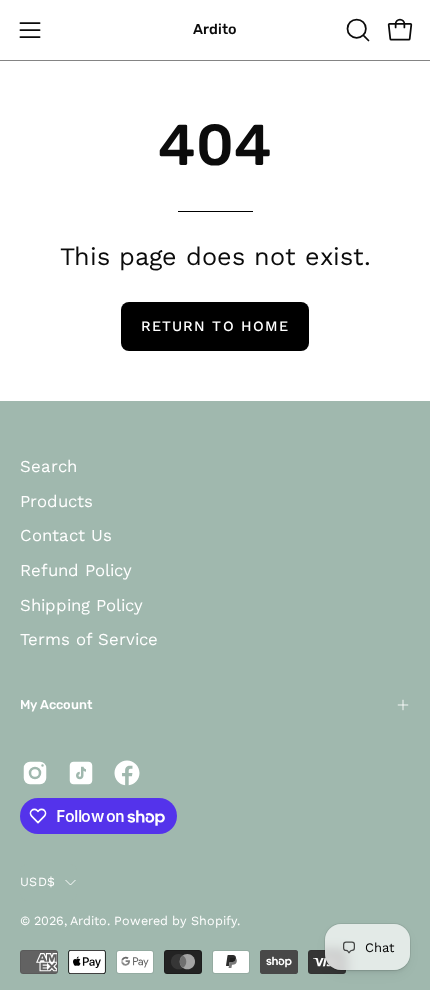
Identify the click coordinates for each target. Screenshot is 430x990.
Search (48, 466)
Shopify (214, 920)
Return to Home (215, 326)
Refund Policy (76, 570)
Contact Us (66, 535)
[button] (356, 30)
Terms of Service (89, 639)
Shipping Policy (81, 605)
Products (56, 501)
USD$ (37, 881)
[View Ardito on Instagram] (35, 773)
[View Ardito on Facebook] (127, 773)
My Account (56, 704)
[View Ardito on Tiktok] (81, 773)
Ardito (215, 29)
